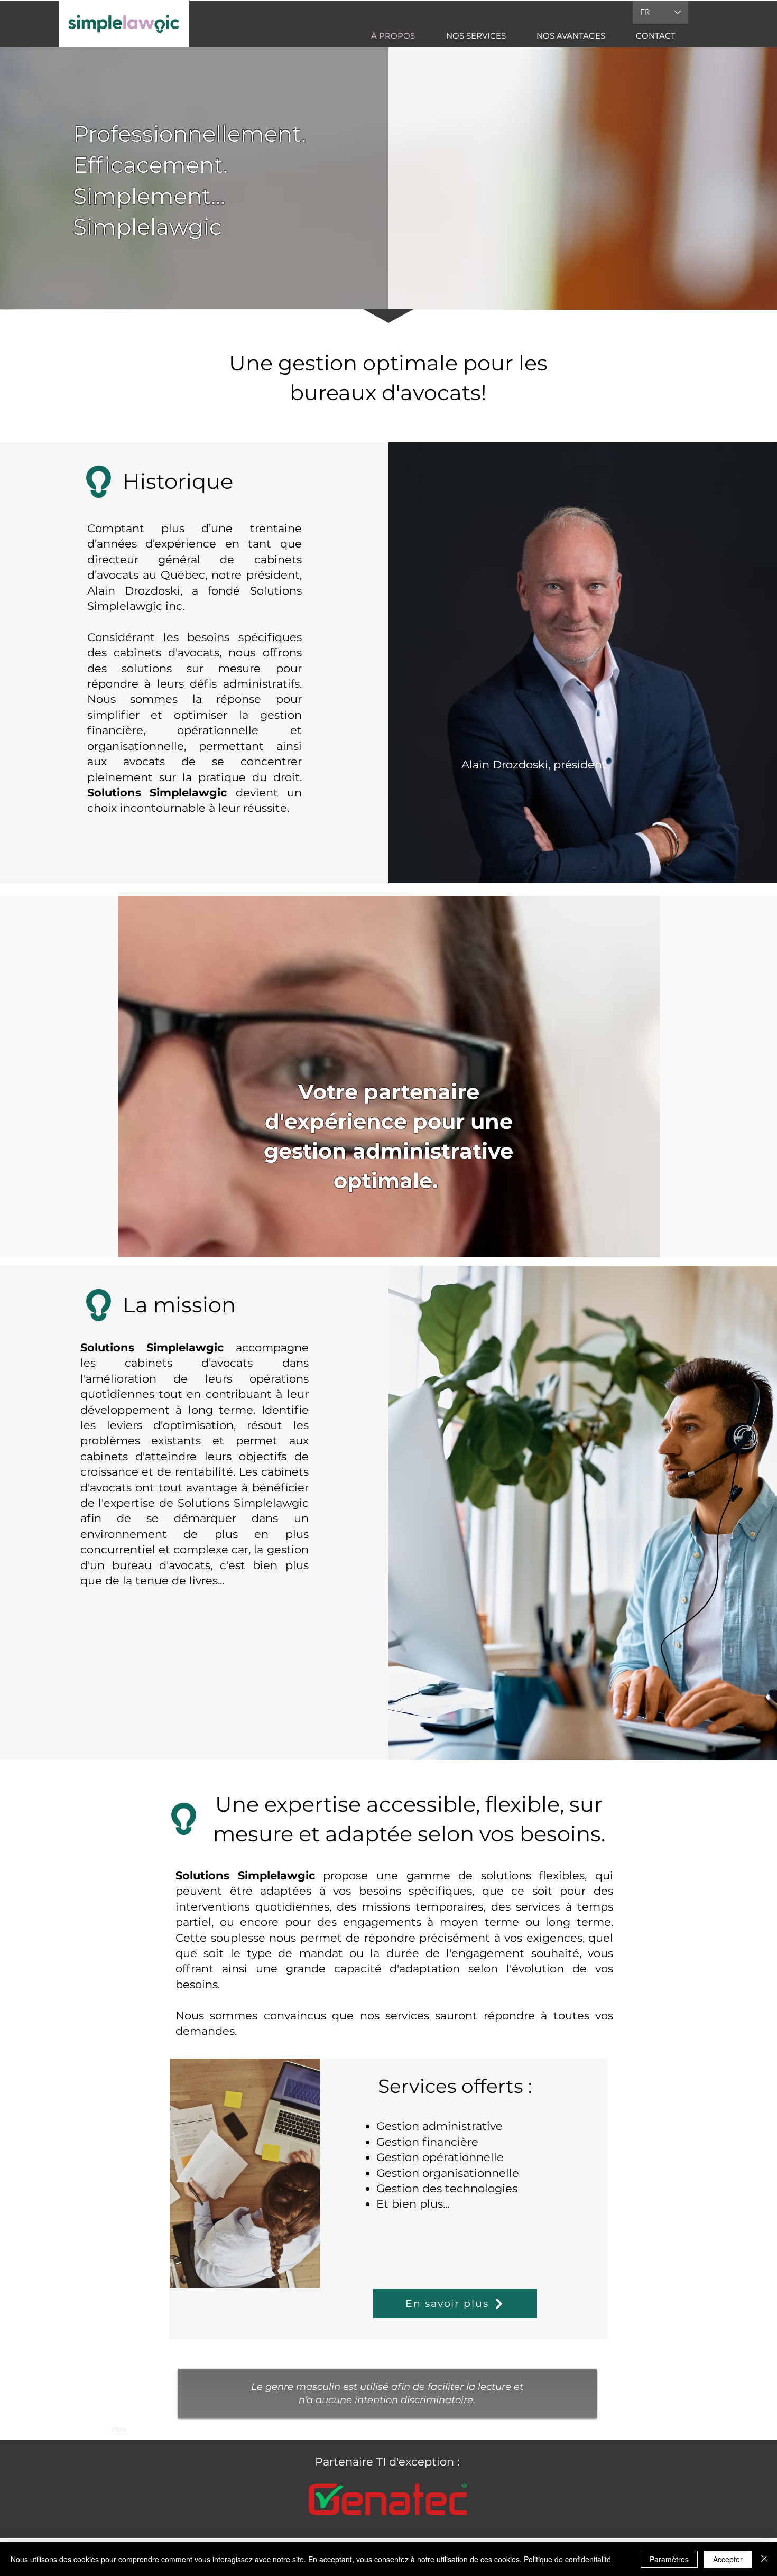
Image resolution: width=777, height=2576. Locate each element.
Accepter (728, 2559)
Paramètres (669, 2559)
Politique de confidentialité (567, 2559)
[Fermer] (764, 2559)
